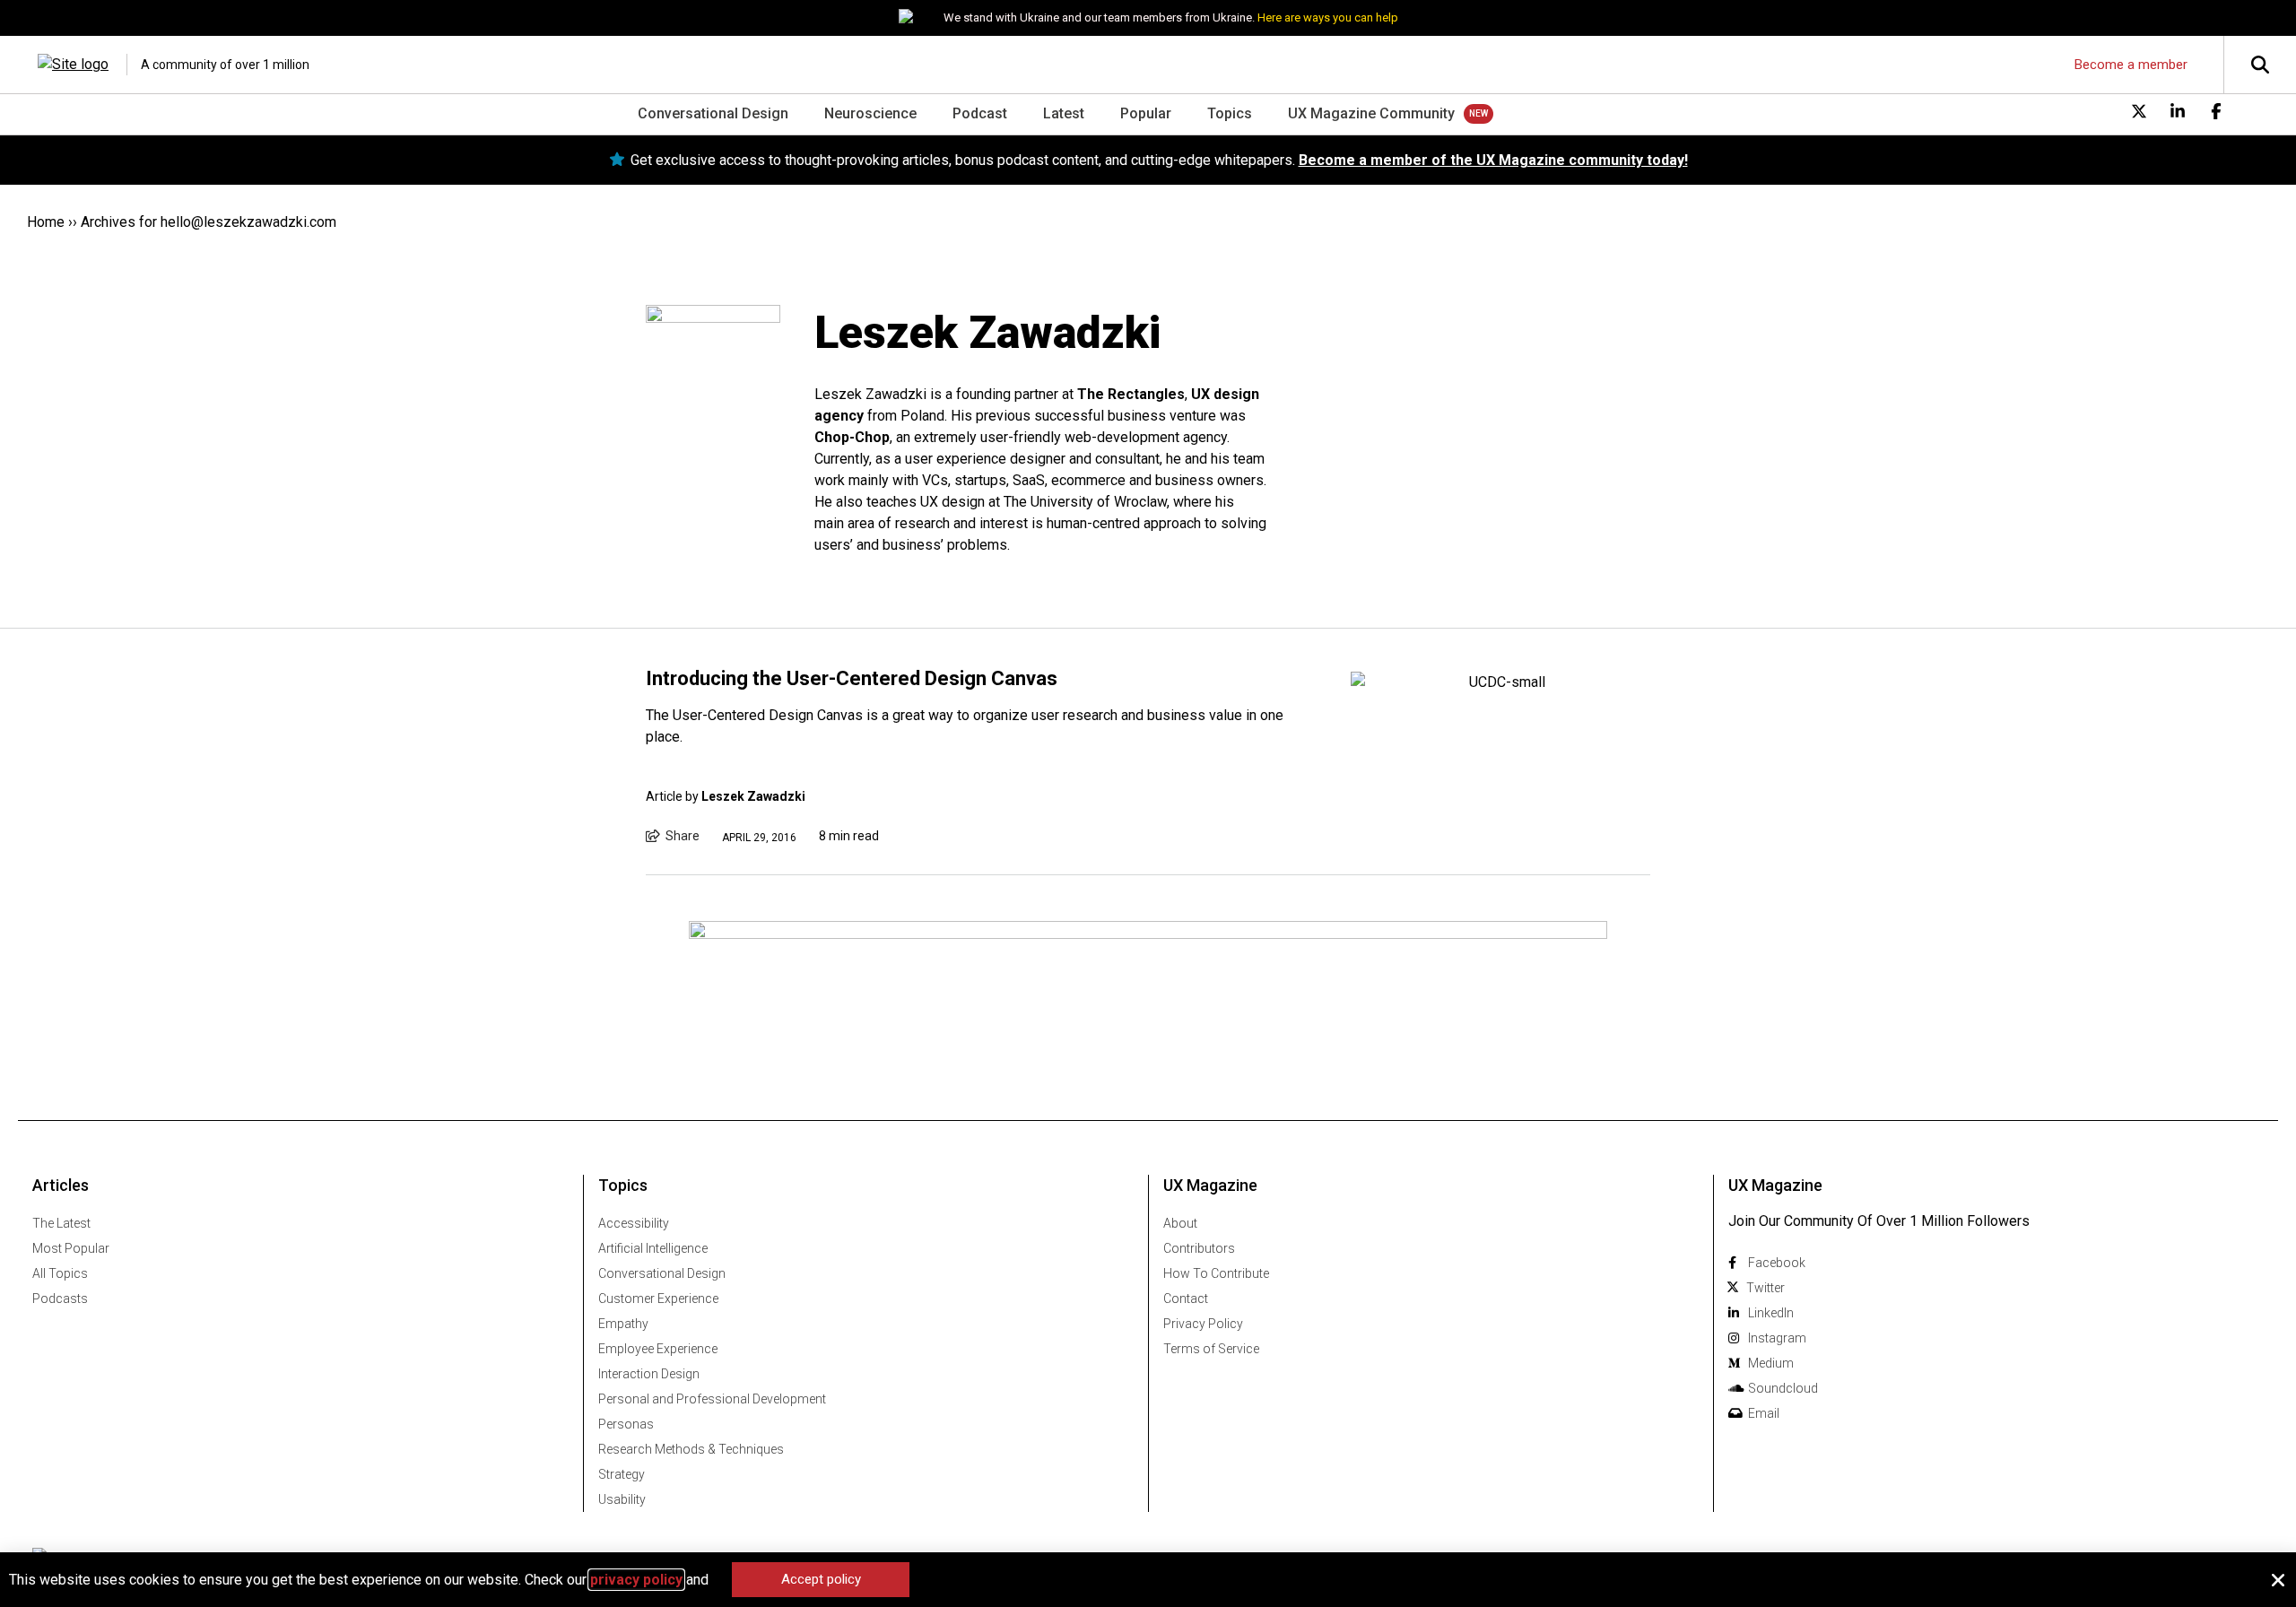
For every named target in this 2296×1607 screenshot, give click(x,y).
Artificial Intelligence (653, 1248)
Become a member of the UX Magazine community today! (1493, 160)
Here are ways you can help (1328, 17)
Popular (1146, 113)
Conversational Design (713, 113)
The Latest (61, 1223)
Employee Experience (658, 1349)
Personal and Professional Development (712, 1399)
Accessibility (634, 1223)
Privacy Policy (1203, 1324)
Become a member (2131, 65)
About (1180, 1223)
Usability (622, 1499)
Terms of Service (1211, 1349)
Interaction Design (649, 1374)
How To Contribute (1216, 1273)
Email (1764, 1413)
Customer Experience (658, 1299)
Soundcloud (1783, 1388)
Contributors (1199, 1248)
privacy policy (636, 1580)
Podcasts (60, 1299)
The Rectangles (1131, 394)
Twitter (1765, 1288)
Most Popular (71, 1248)
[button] (2278, 1580)
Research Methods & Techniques (691, 1449)
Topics (1230, 113)
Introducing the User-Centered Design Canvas (852, 678)
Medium (1771, 1363)
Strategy (622, 1474)
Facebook (1777, 1263)
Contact (1186, 1299)
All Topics (60, 1273)
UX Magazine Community (1371, 113)
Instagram (1777, 1338)
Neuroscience (870, 113)
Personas (626, 1424)
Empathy (623, 1324)
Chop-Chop (852, 437)
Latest (1064, 113)
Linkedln (1771, 1313)
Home (46, 222)
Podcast (980, 113)
